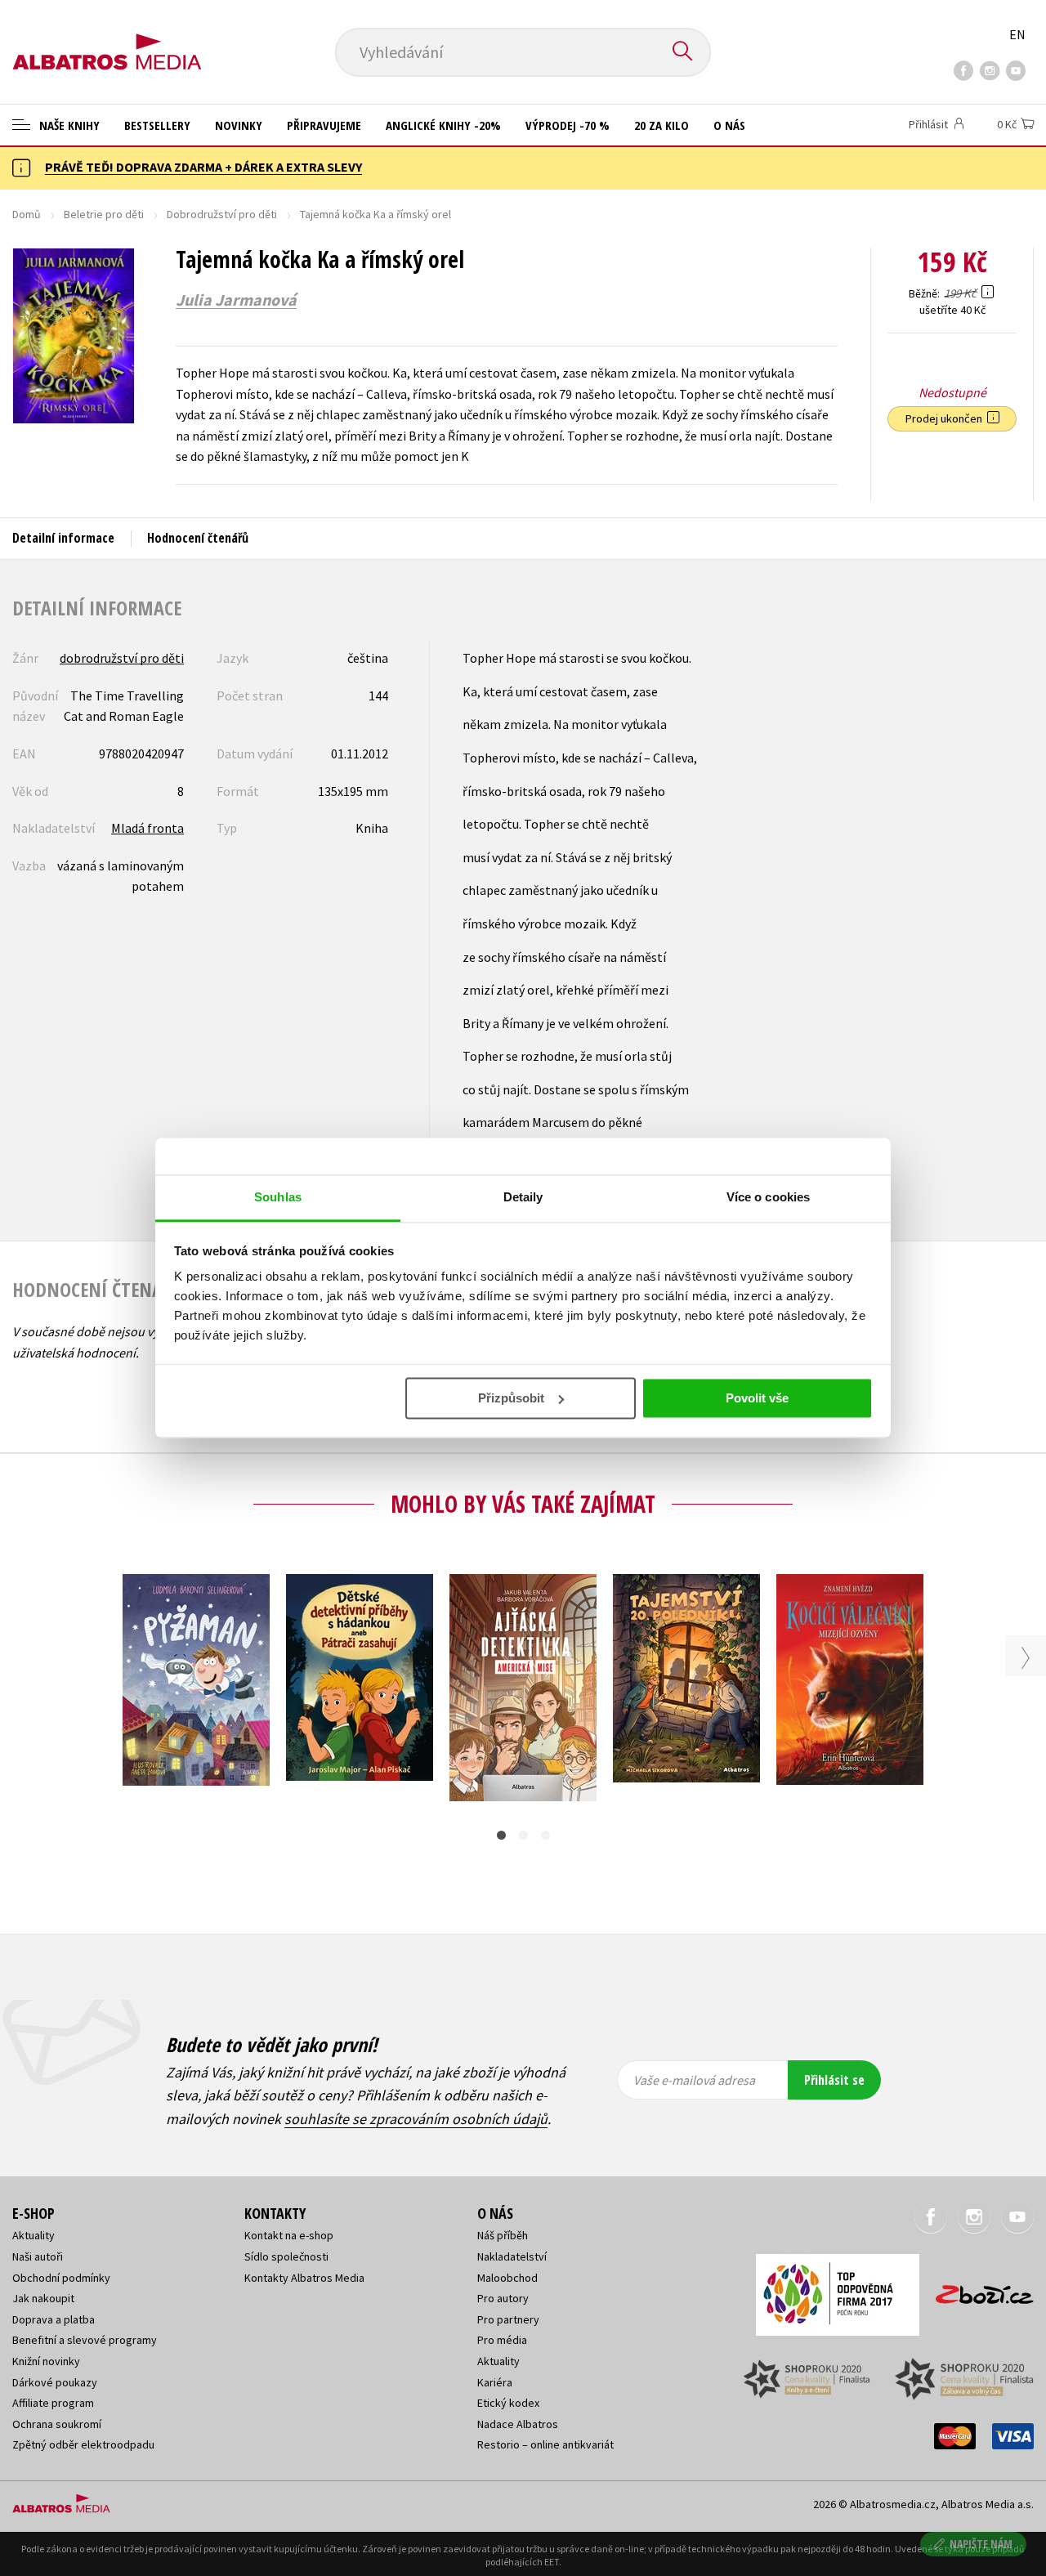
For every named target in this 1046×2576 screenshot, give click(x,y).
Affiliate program (53, 2403)
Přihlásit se (834, 2080)
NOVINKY (239, 125)
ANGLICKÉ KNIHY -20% (443, 125)
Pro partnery (508, 2319)
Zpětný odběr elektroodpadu (83, 2444)
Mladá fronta (148, 828)
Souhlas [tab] (278, 1197)
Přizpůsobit (511, 1398)
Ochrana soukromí (57, 2424)
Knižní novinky (46, 2361)
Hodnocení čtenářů (198, 538)
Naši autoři (38, 2256)
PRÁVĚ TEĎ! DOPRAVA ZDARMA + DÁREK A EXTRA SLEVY (203, 167)
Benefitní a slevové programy (85, 2340)
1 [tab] (501, 1835)
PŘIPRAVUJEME (324, 125)
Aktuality (34, 2235)
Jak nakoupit (43, 2298)
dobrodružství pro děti (122, 658)
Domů (27, 214)
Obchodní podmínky (61, 2278)
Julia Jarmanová (236, 300)
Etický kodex (508, 2403)
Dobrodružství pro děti (222, 214)
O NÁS (729, 125)
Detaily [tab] (523, 1197)
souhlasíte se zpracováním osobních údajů (416, 2119)
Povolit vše (757, 1398)
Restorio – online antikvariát (545, 2444)
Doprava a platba (54, 2319)
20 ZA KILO (662, 125)
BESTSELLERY (157, 125)
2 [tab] (523, 1835)
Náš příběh (503, 2235)
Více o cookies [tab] (768, 1197)
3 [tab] (545, 1835)
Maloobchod (507, 2278)
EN (1017, 34)
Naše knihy (68, 125)
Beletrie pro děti (104, 214)
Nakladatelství (512, 2256)
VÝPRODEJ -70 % (568, 125)
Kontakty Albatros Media (304, 2278)
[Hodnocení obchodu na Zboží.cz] (977, 2290)
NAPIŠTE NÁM (981, 2544)
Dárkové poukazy (55, 2382)
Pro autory (503, 2298)
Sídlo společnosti (286, 2256)
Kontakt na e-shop (289, 2235)
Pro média (502, 2340)
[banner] (107, 38)
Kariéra (495, 2382)
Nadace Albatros (518, 2424)
